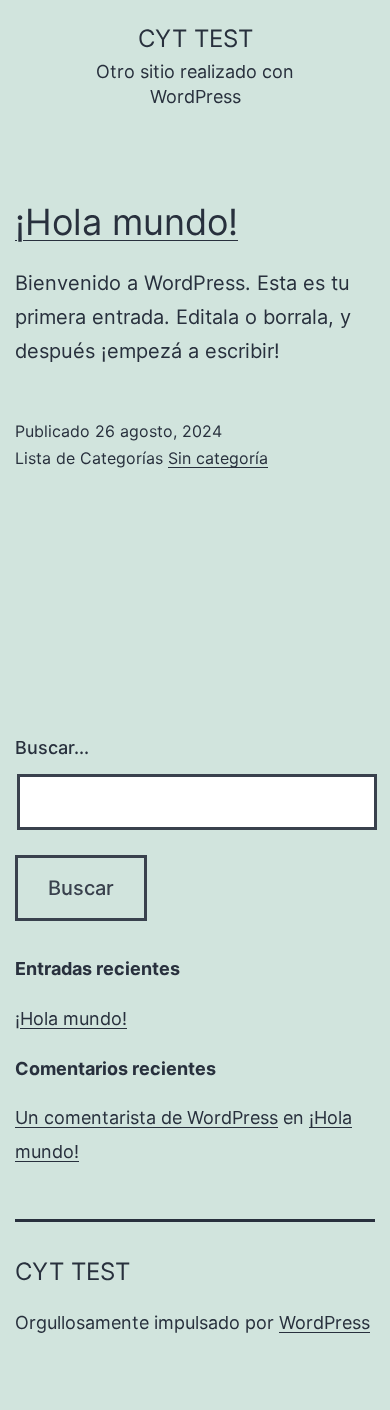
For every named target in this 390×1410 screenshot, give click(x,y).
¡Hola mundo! (126, 222)
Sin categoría (218, 458)
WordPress (324, 1322)
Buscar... (52, 747)
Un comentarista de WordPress (146, 1117)
